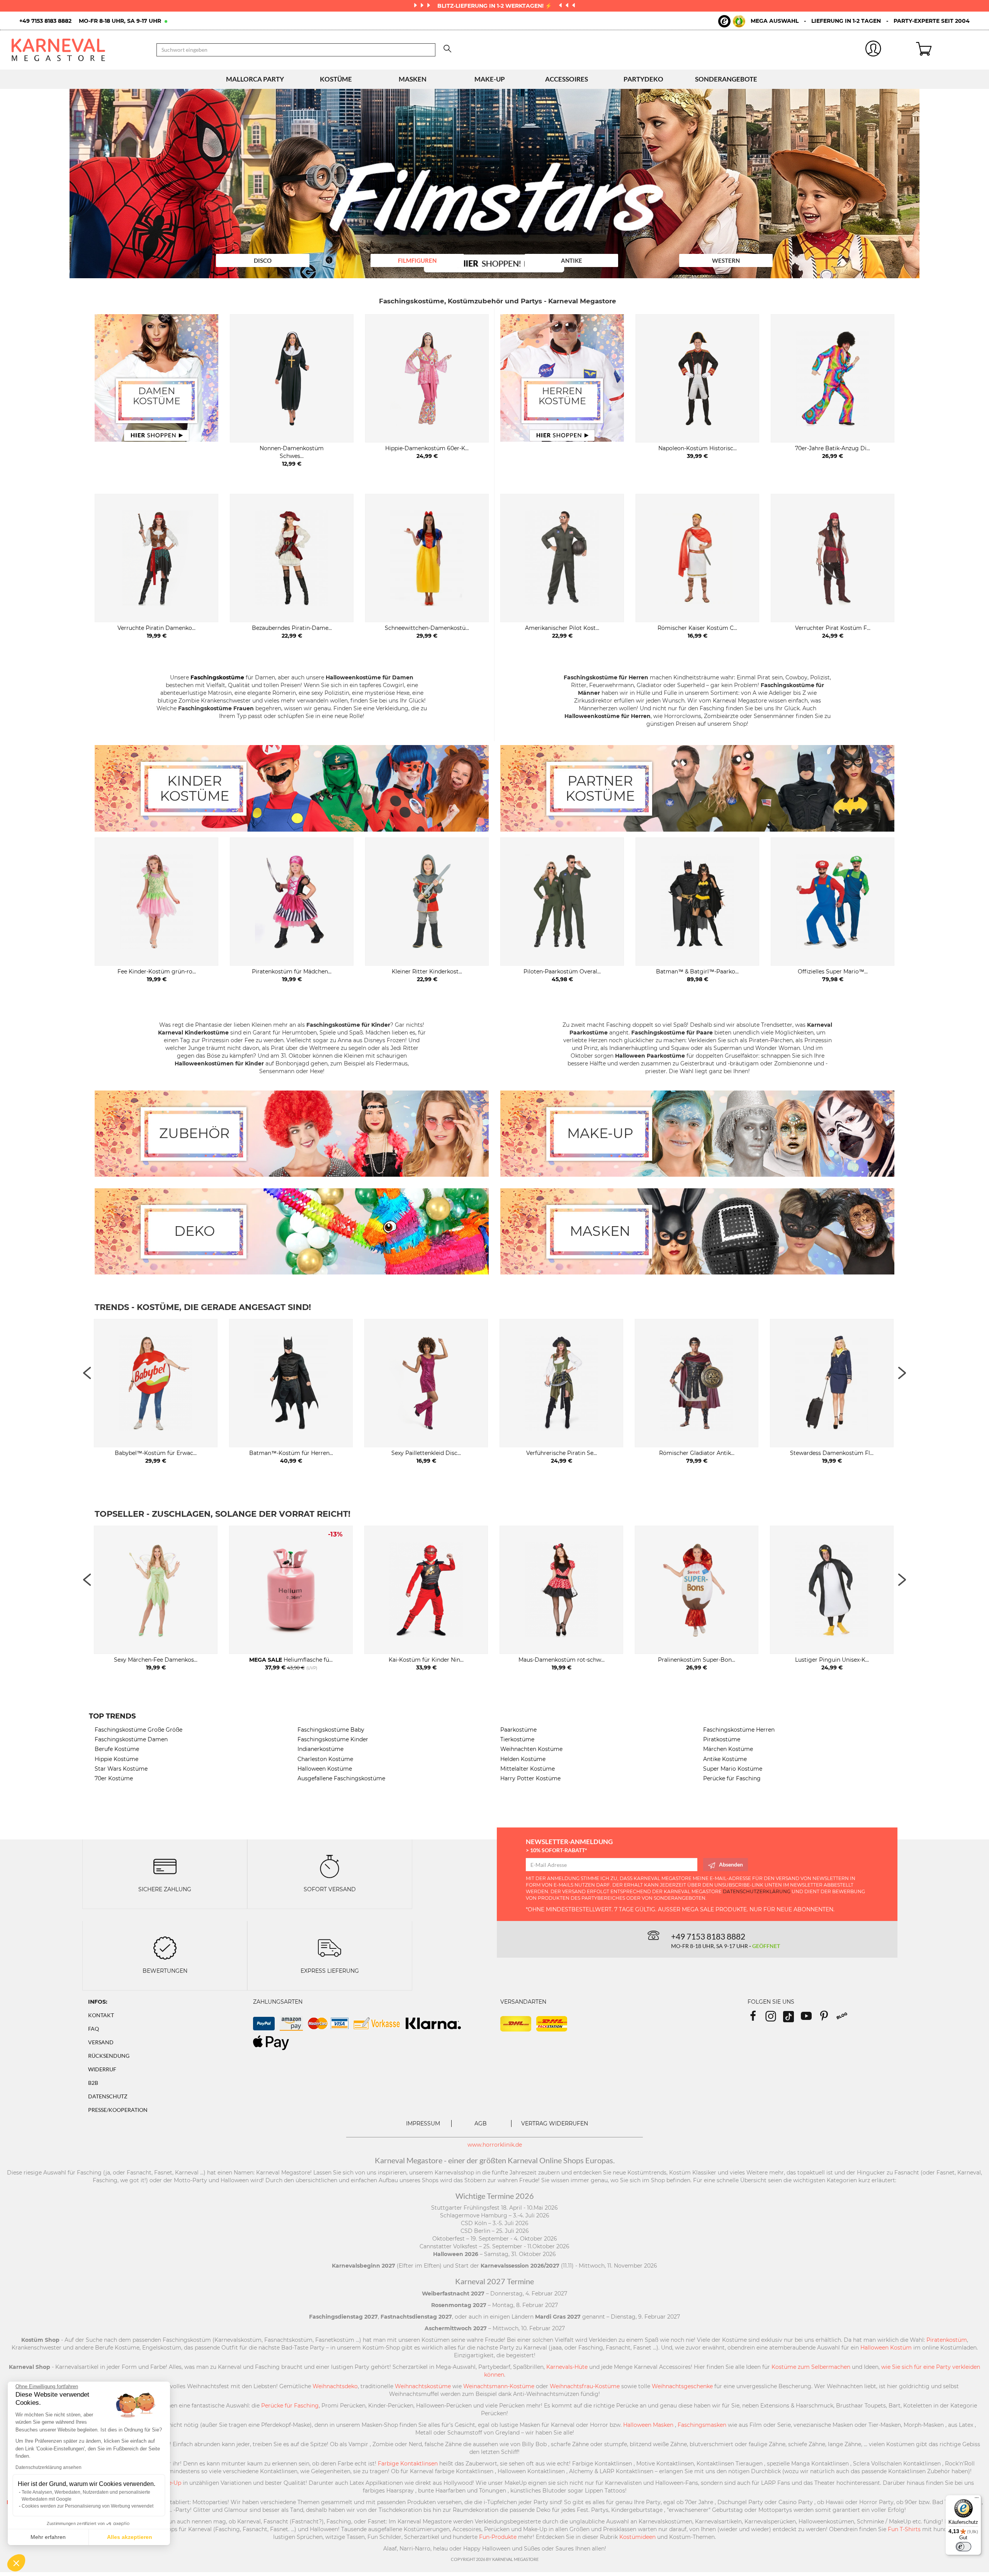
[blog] (845, 2019)
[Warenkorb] (947, 50)
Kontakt (101, 2015)
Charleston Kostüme (325, 1759)
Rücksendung (109, 2056)
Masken (413, 79)
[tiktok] (792, 2019)
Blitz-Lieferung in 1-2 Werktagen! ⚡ (495, 6)
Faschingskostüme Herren (739, 1730)
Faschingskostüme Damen (131, 1739)
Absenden (731, 1864)
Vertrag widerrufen (555, 2123)
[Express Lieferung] (330, 1947)
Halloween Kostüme (325, 1769)
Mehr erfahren (48, 2537)
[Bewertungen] (165, 1947)
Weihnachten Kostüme (531, 1749)
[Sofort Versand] (330, 1866)
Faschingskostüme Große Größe (138, 1730)
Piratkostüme (722, 1739)
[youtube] (810, 2019)
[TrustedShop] (732, 21)
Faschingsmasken (702, 2425)
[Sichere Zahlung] (165, 1866)
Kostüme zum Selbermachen (811, 2367)
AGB (481, 2123)
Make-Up (490, 79)
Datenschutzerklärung (757, 1891)
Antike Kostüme (725, 1759)
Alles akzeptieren (130, 2537)
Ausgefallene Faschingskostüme (341, 1778)
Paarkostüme (518, 1730)
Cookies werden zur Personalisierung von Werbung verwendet (88, 2506)
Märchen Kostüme (728, 1749)
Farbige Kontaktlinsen (408, 2464)
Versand (101, 2042)
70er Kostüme (114, 1778)
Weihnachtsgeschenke (682, 2386)
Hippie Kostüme (116, 1759)
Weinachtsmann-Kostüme (499, 2386)
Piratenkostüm (947, 2340)
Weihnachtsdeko (335, 2386)
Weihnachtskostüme (423, 2386)
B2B (93, 2083)
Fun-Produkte (498, 2537)
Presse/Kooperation (118, 2110)
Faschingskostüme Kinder (333, 1739)
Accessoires (567, 79)
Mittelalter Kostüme (528, 1769)
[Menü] (977, 2499)
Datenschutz (108, 2096)
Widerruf (102, 2069)
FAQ (93, 2029)
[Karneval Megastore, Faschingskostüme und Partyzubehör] (78, 50)
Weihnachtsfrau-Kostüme (585, 2386)
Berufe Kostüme (117, 1749)
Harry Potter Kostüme (530, 1778)
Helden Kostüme (523, 1759)
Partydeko (643, 79)
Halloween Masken (648, 2425)
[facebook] (756, 2019)
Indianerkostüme (320, 1749)
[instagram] (774, 2019)
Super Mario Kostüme (733, 1769)
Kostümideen (637, 2537)
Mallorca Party (255, 79)
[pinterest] (828, 2019)
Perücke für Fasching (732, 1778)
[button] (16, 2563)
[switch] (964, 2547)
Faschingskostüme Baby (331, 1730)
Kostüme (336, 79)
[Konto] (873, 50)
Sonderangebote (726, 79)
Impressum (423, 2123)
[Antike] (501, 199)
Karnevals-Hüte (567, 2367)
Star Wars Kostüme (121, 1769)
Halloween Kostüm (886, 2348)
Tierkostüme (517, 1739)
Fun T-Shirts (904, 2529)
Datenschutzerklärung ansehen (48, 2467)
